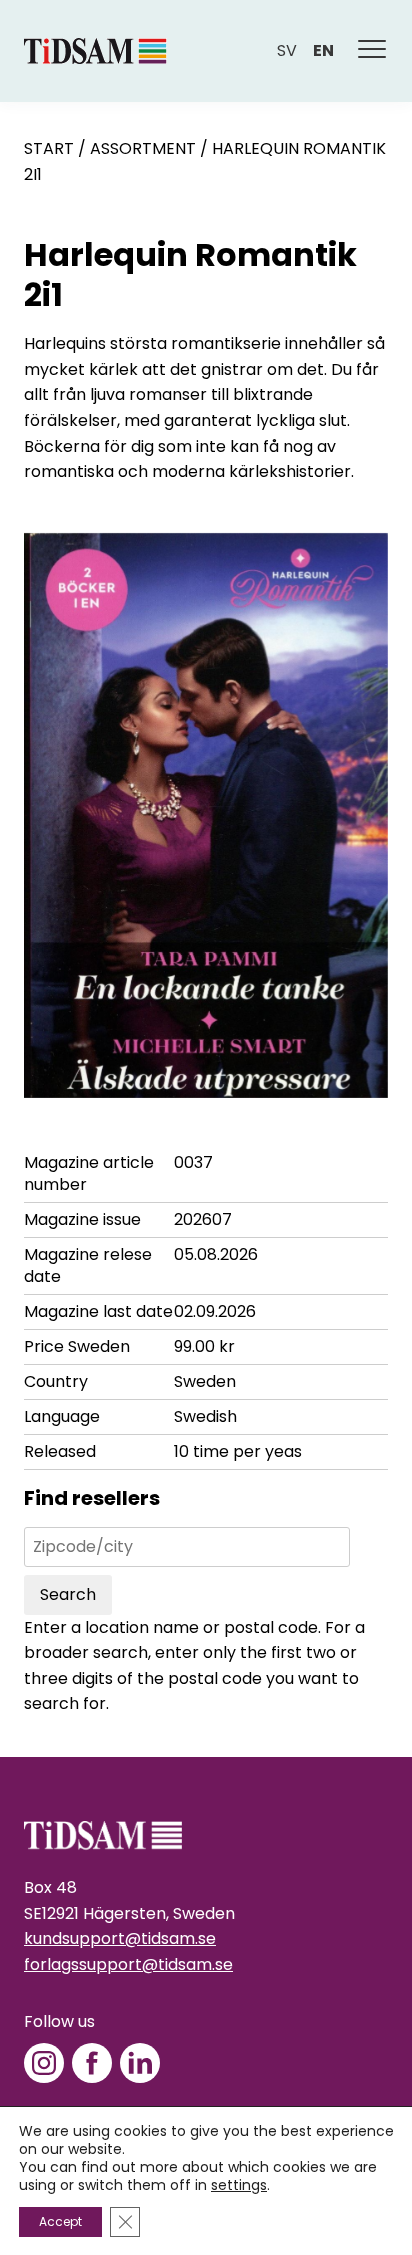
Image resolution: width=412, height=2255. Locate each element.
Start (49, 148)
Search (68, 1594)
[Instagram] (44, 2063)
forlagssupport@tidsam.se (128, 1964)
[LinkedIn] (140, 2063)
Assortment (143, 148)
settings (239, 2185)
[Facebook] (92, 2063)
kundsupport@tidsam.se (120, 1938)
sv (287, 50)
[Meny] (373, 51)
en (323, 50)
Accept (60, 2221)
